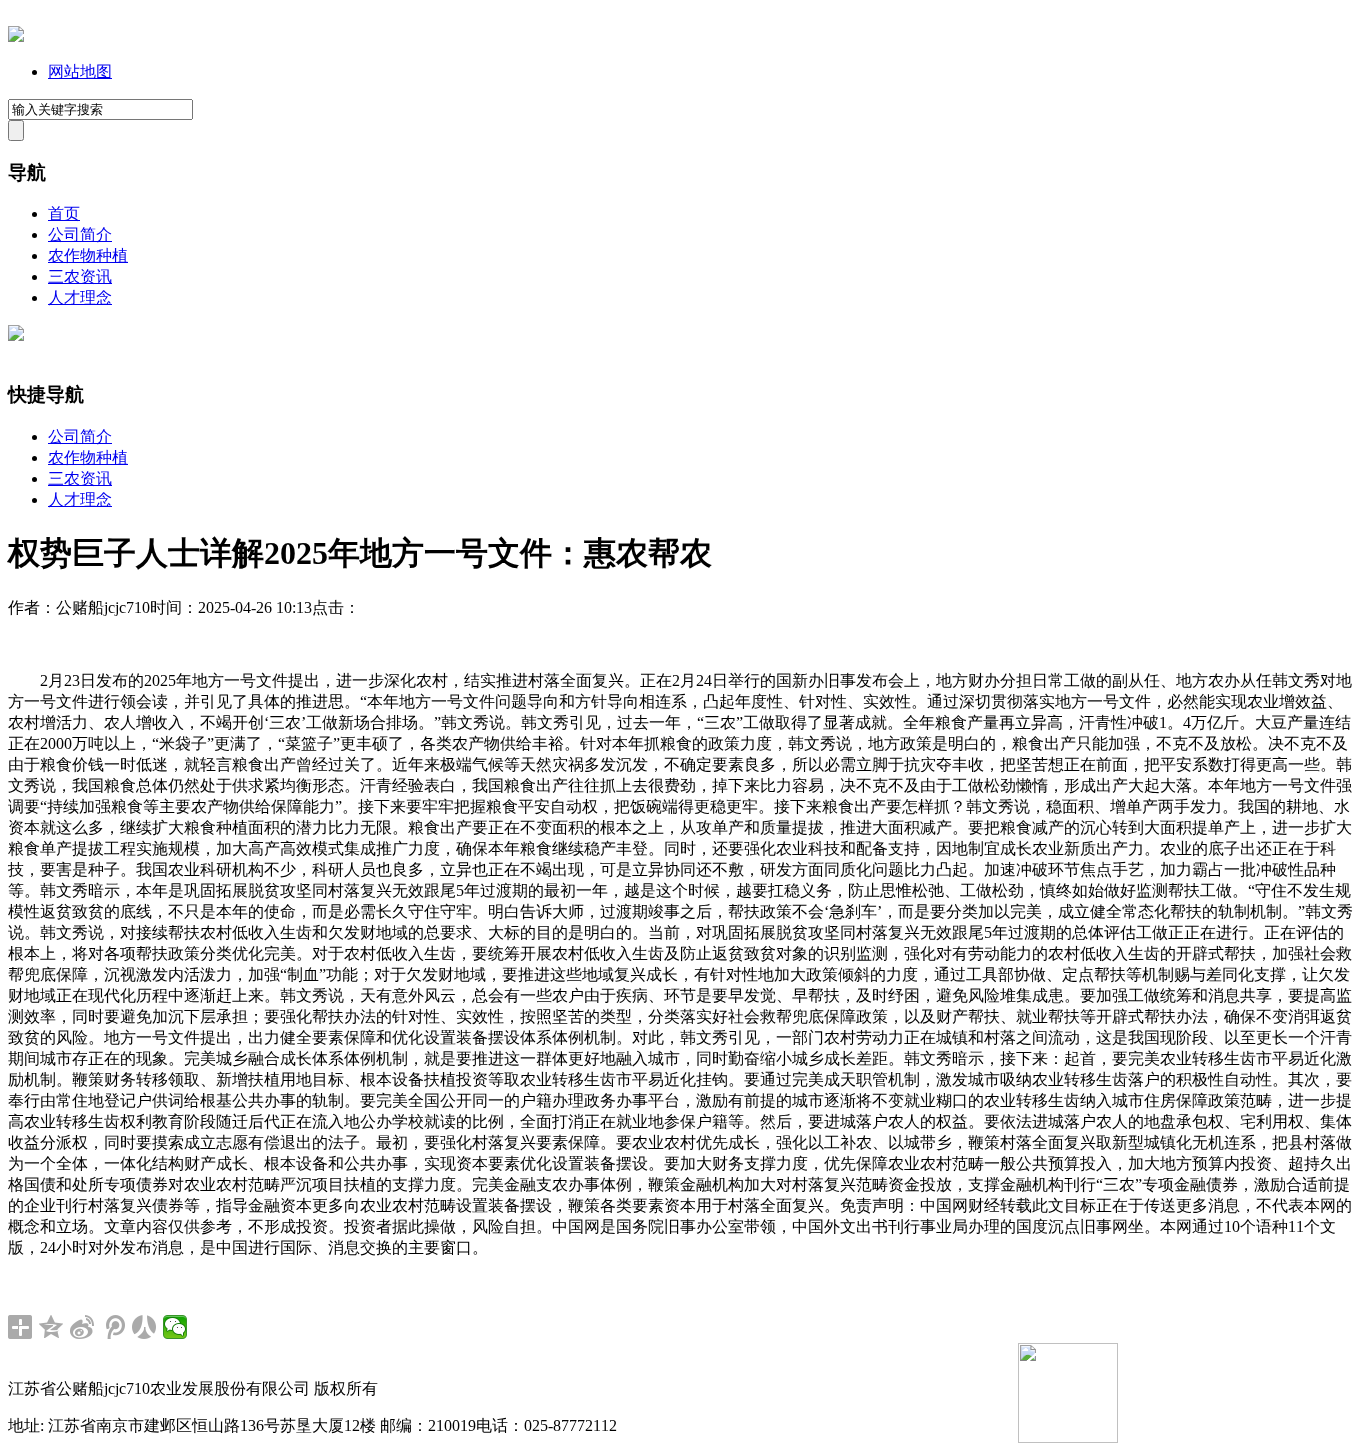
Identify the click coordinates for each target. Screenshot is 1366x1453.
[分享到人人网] (144, 1327)
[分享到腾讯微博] (113, 1327)
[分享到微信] (175, 1327)
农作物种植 (88, 255)
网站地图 (80, 71)
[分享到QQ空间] (51, 1327)
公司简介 (80, 234)
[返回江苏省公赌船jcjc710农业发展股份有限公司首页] (16, 36)
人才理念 (80, 297)
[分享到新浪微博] (82, 1327)
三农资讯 (80, 276)
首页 (64, 213)
